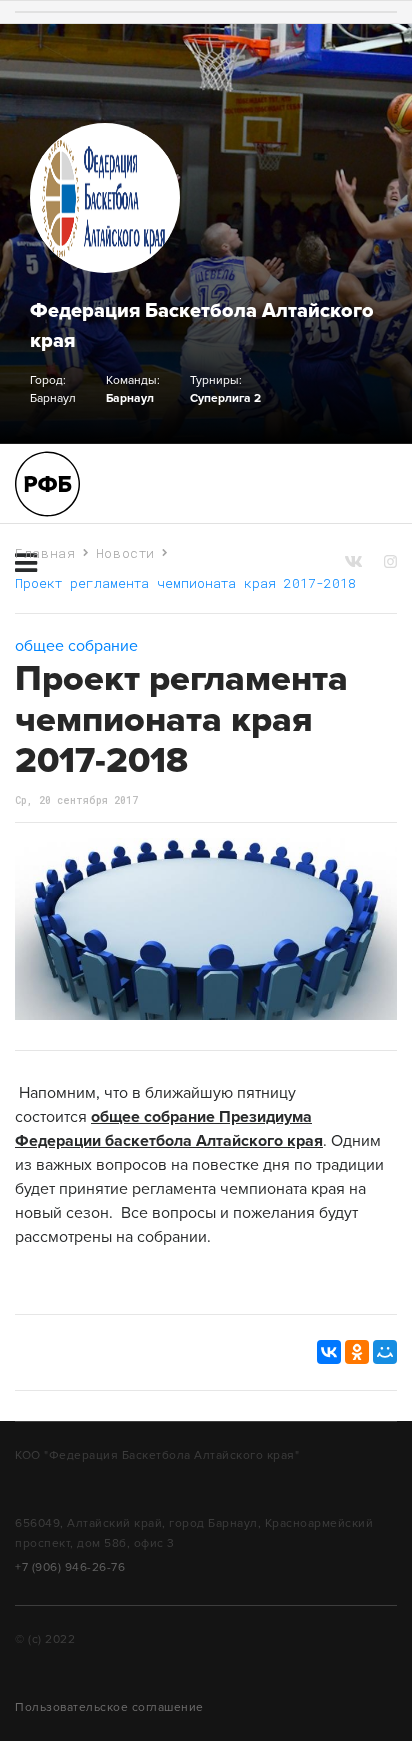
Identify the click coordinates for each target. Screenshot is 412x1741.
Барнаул (130, 398)
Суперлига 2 (225, 398)
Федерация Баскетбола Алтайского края (202, 326)
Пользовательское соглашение (109, 1707)
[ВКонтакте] (329, 1352)
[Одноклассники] (357, 1352)
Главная (45, 553)
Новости (126, 553)
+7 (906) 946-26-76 (70, 1567)
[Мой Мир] (385, 1352)
